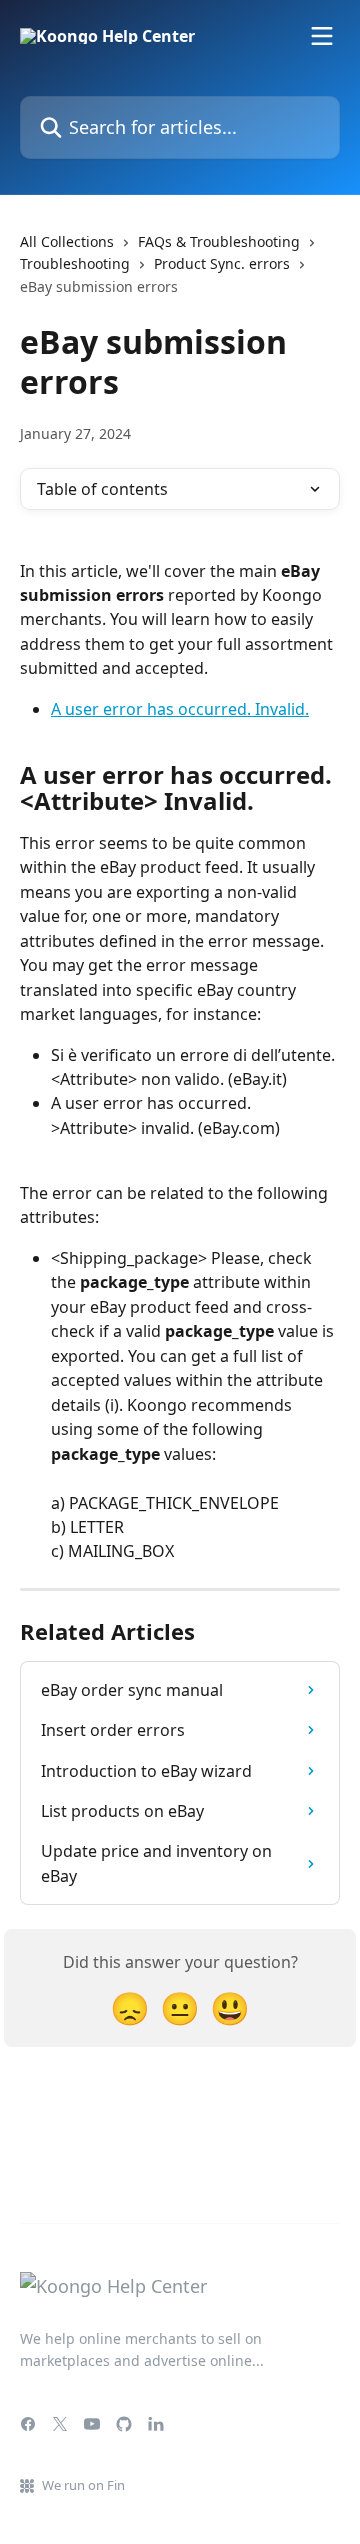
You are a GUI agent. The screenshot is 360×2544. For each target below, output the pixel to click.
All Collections (67, 241)
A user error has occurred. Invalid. (180, 709)
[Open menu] (322, 36)
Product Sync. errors (222, 263)
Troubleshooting (75, 263)
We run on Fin (83, 2485)
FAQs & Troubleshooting (219, 241)
